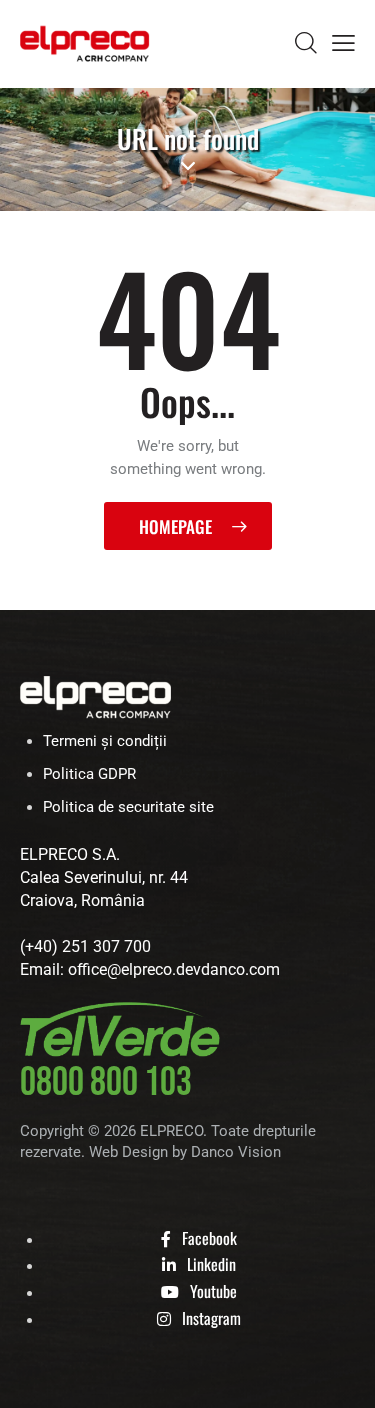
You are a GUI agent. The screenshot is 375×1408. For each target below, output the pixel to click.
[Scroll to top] (342, 1375)
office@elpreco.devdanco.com (174, 969)
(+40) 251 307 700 (85, 946)
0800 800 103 (106, 1083)
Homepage (175, 526)
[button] (343, 43)
